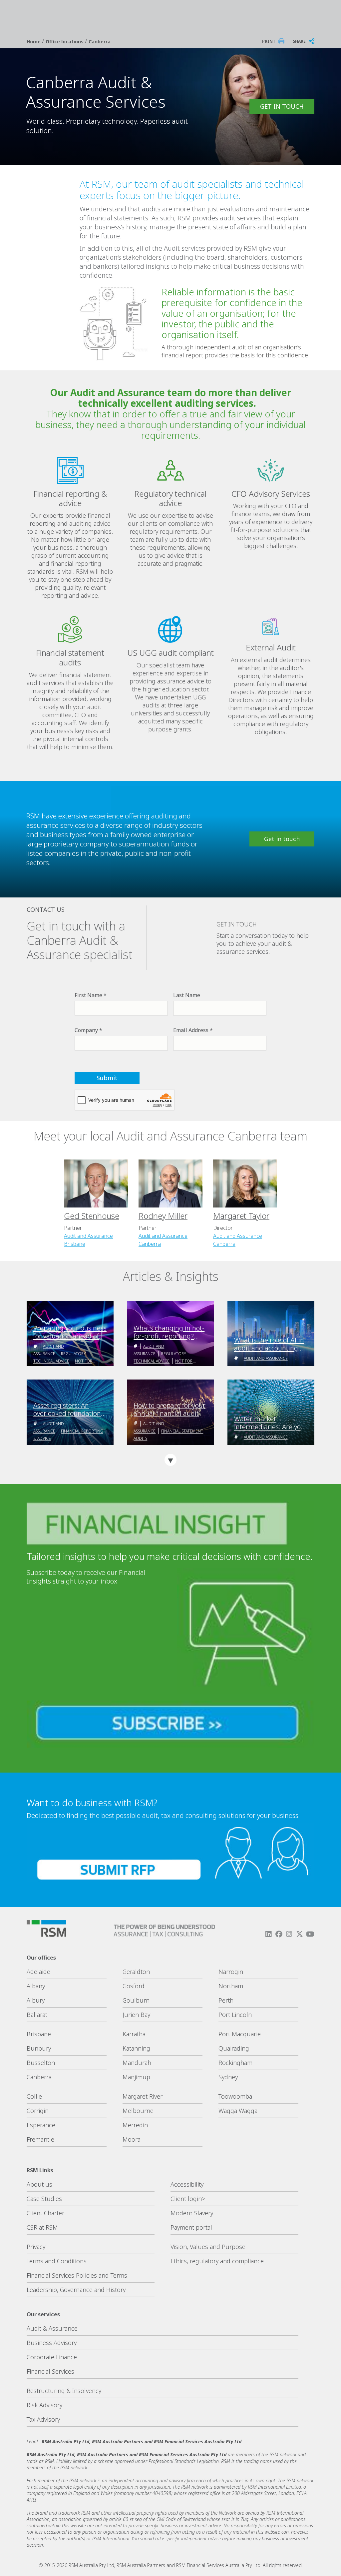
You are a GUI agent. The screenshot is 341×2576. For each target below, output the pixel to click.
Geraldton (136, 1972)
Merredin (135, 2125)
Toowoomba (235, 2096)
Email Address (191, 1030)
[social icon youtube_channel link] (310, 1934)
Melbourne (138, 2111)
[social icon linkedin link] (268, 1934)
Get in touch (282, 839)
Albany (36, 1986)
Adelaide (38, 1972)
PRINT (269, 41)
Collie (34, 2096)
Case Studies (44, 2199)
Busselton (41, 2063)
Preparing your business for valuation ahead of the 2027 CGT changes (70, 1332)
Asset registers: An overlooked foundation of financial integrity (67, 1410)
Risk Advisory (44, 2405)
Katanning (136, 2048)
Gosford (134, 1986)
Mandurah (137, 2063)
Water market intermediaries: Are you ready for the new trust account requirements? (269, 1423)
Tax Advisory (43, 2419)
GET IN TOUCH (282, 106)
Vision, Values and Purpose (208, 2247)
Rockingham (235, 2063)
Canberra (100, 42)
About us (39, 2184)
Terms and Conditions (57, 2261)
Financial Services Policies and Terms (77, 2275)
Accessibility (187, 2184)
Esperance (41, 2125)
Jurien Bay (136, 2015)
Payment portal (191, 2227)
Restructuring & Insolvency (64, 2391)
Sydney (228, 2077)
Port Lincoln (235, 2015)
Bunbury (39, 2048)
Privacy (36, 2247)
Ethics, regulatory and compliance (217, 2261)
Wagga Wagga (238, 2111)
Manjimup (136, 2077)
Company (86, 1030)
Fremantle (40, 2139)
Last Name (187, 995)
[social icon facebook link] (279, 1934)
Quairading (234, 2048)
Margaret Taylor (241, 1216)
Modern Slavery (192, 2213)
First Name (88, 995)
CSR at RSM (42, 2227)
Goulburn (136, 2000)
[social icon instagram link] (289, 1934)
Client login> (188, 2199)
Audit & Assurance (52, 2328)
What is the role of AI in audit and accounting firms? (269, 1344)
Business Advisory (52, 2343)
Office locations (65, 42)
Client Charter (45, 2213)
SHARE (299, 41)
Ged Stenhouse (92, 1216)
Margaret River (143, 2096)
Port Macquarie (240, 2034)
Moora (132, 2139)
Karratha (134, 2034)
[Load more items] (170, 1460)
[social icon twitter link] (300, 1934)
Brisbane (75, 1244)
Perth (226, 2000)
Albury (36, 2000)
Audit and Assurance (88, 1236)
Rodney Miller (163, 1216)
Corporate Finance (52, 2357)
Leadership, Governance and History (76, 2290)
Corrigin (38, 2111)
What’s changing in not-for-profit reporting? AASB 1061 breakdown (169, 1332)
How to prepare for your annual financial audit (170, 1410)
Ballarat (37, 2015)
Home (34, 42)
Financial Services (50, 2371)
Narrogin (231, 1972)
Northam (231, 1986)
